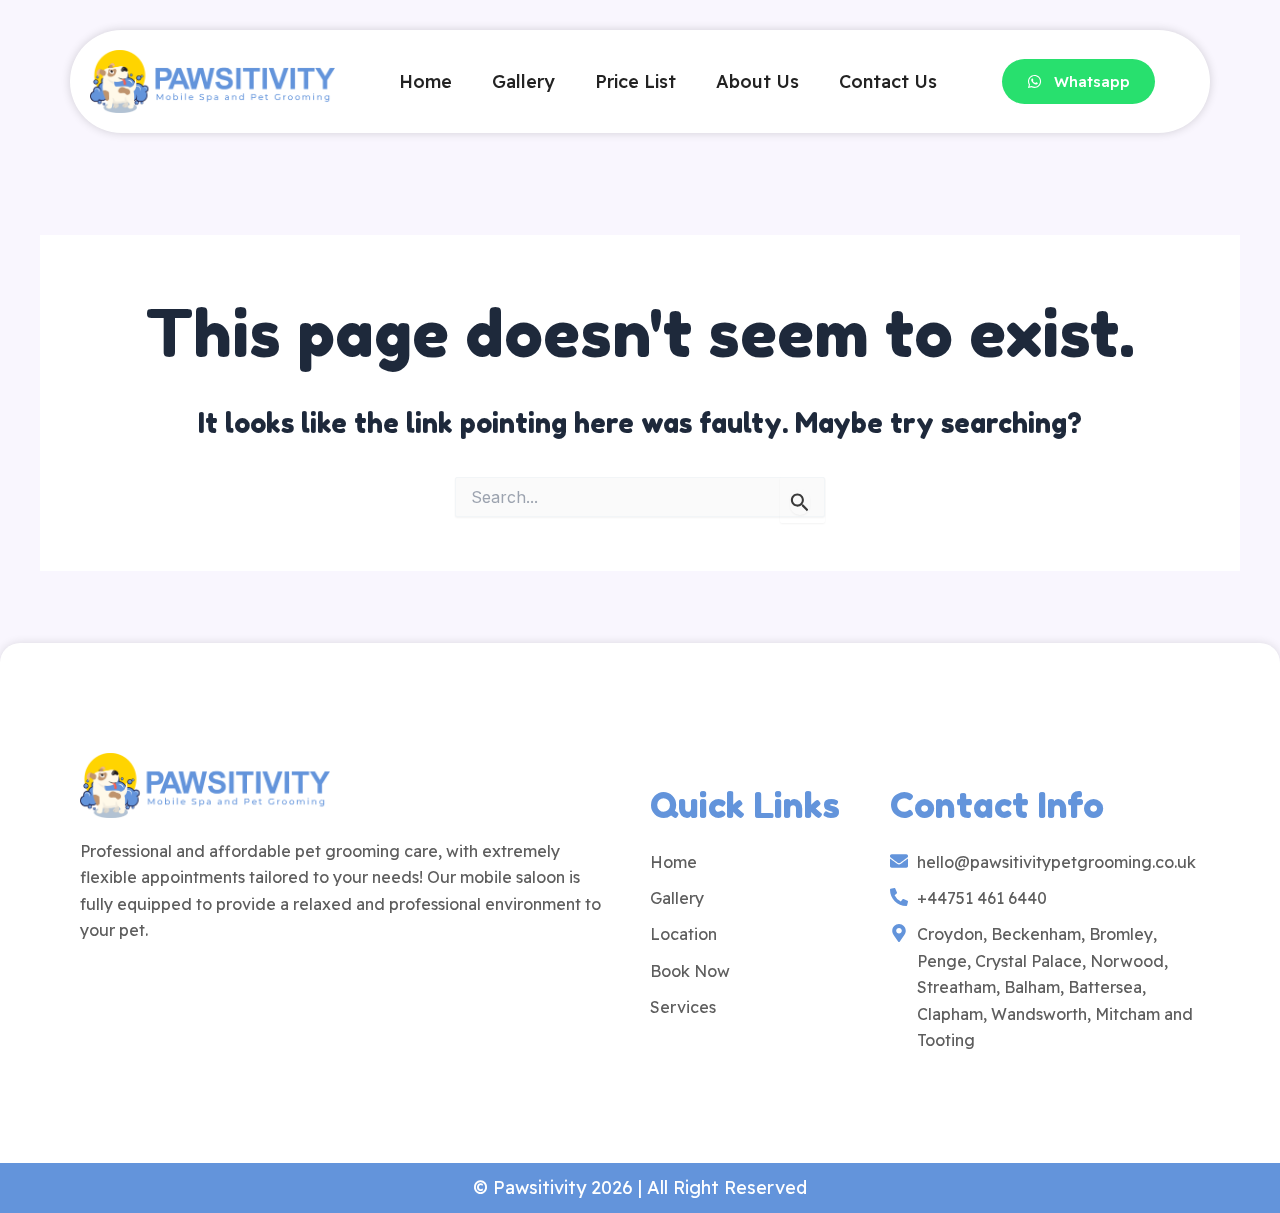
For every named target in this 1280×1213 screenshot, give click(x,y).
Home (425, 81)
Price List (635, 81)
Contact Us (888, 81)
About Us (757, 81)
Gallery (523, 81)
